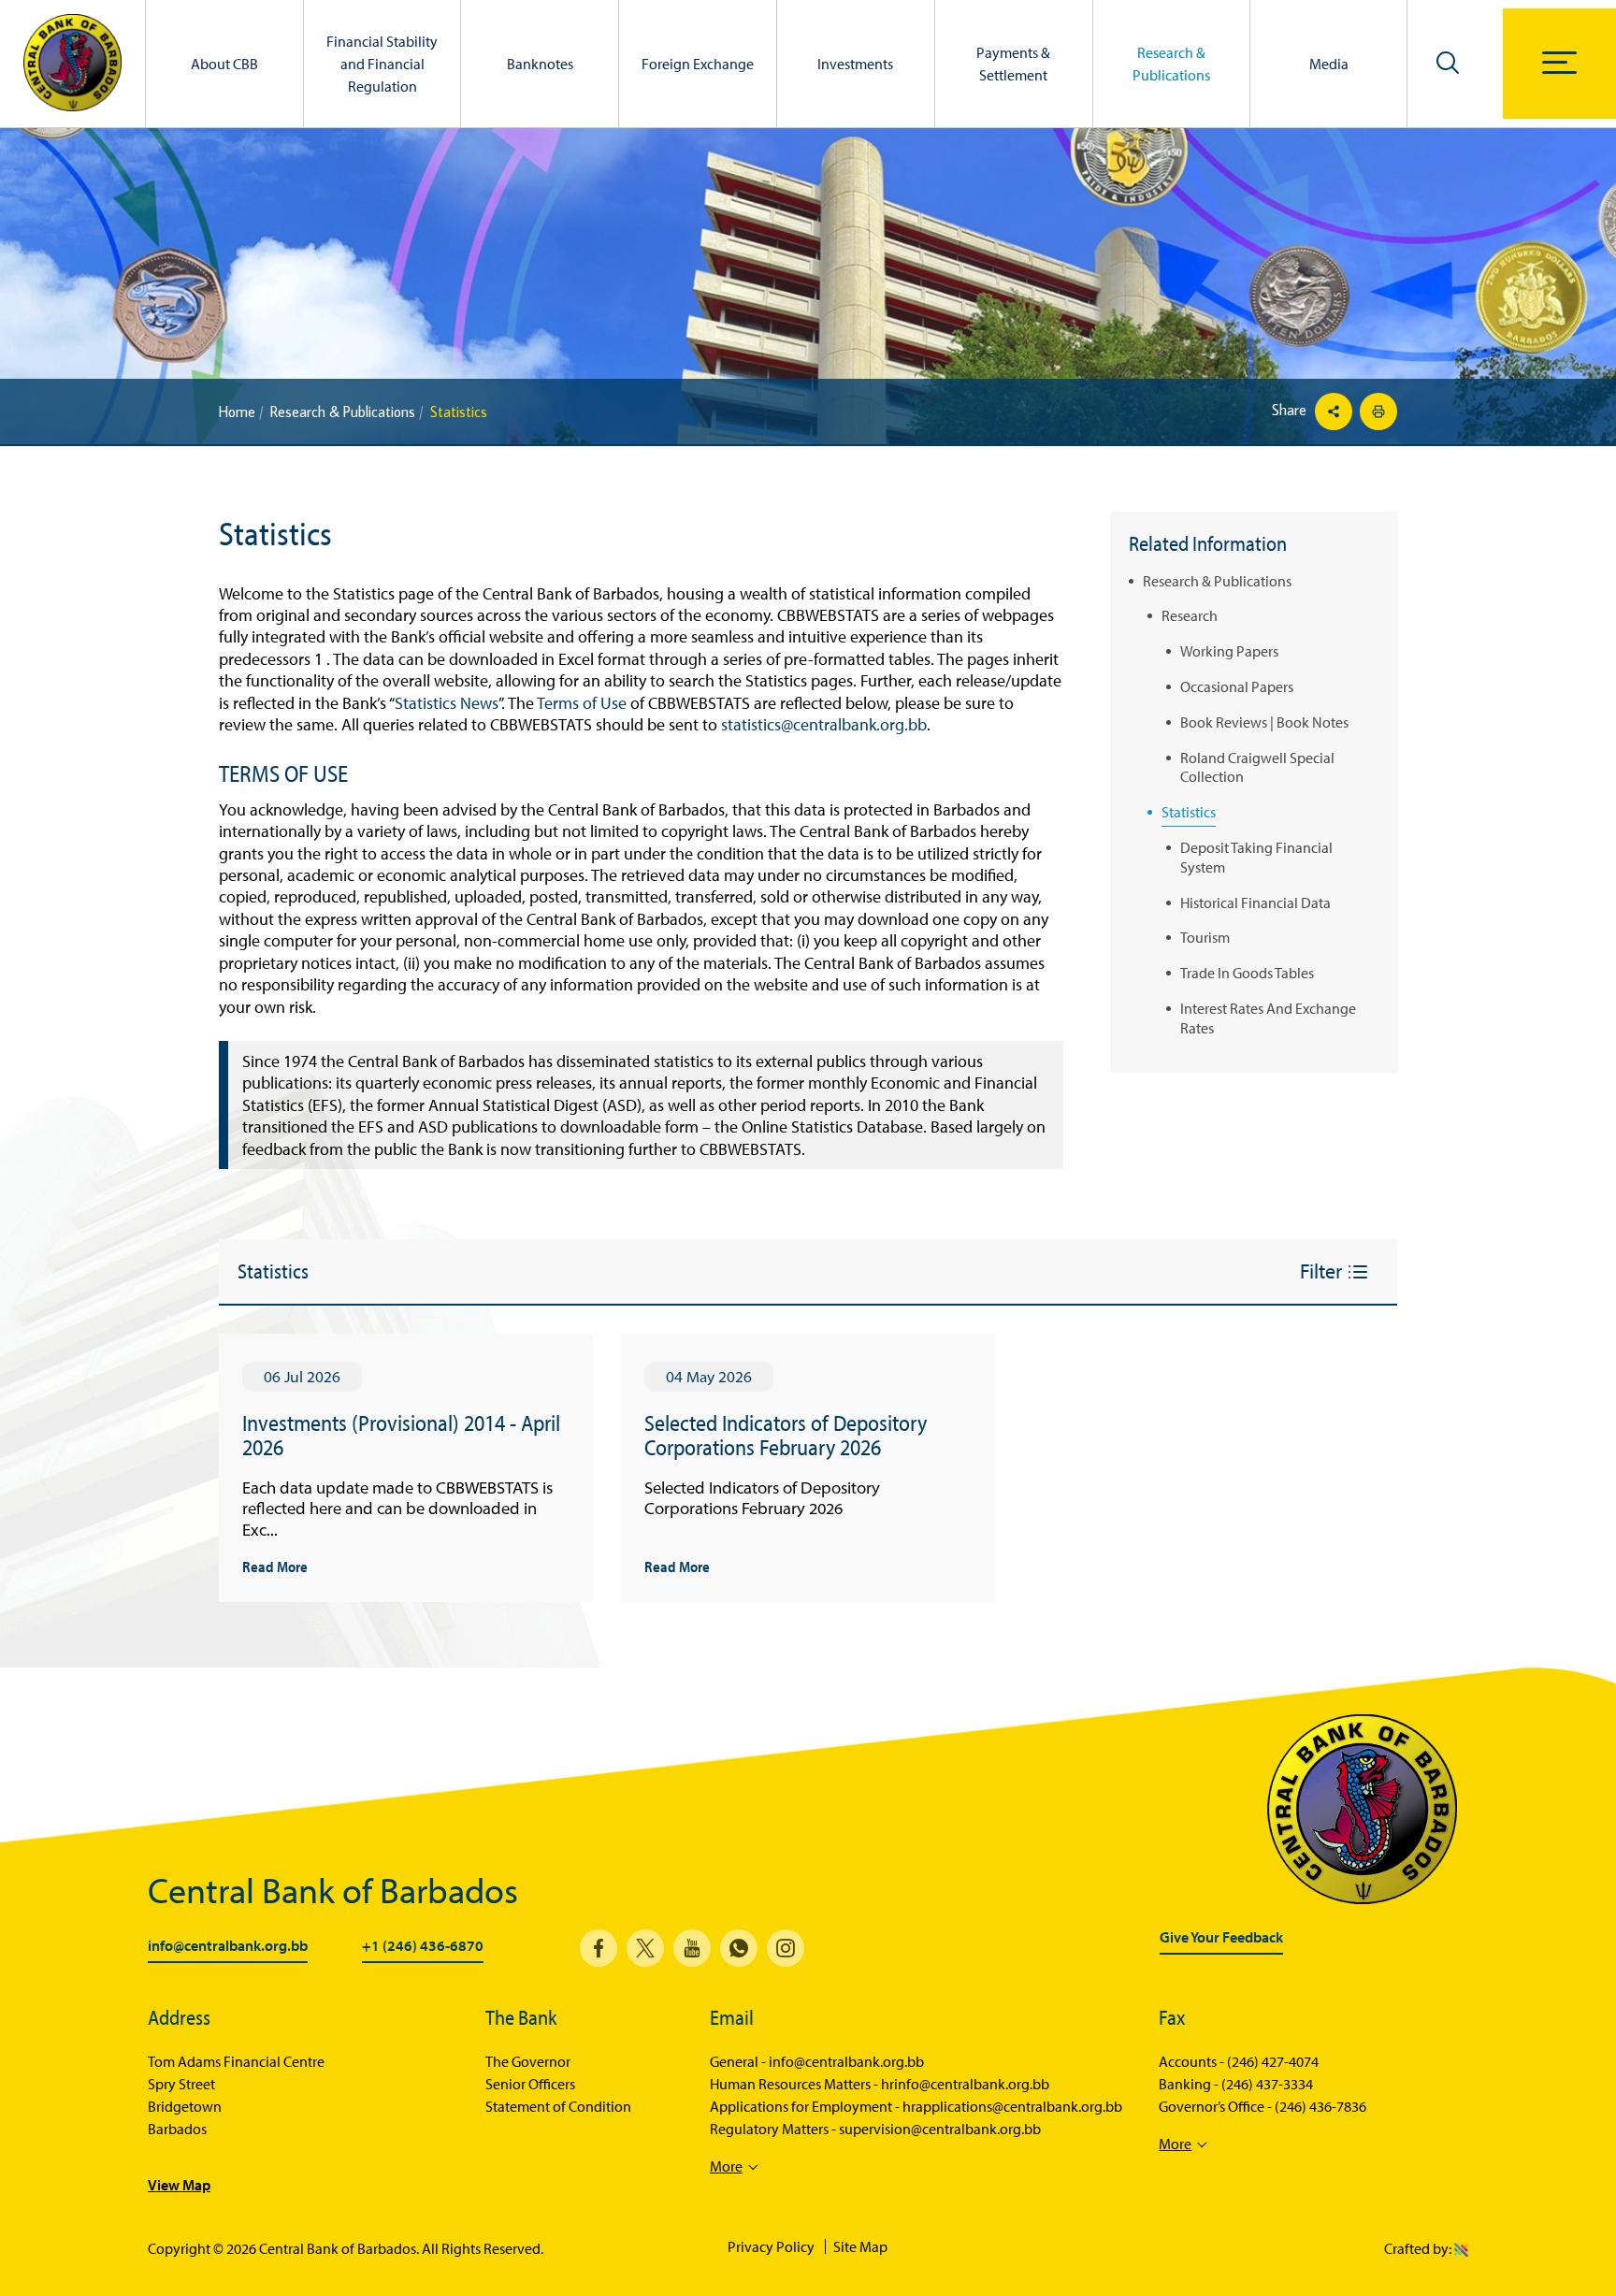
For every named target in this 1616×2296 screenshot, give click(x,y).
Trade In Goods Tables (1247, 973)
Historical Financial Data (1255, 903)
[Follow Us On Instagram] (786, 1948)
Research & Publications (1171, 64)
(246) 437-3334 (1267, 2084)
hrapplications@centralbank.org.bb (1012, 2106)
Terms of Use (582, 703)
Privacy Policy (771, 2246)
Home (237, 412)
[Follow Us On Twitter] (645, 1948)
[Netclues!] (1461, 2248)
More (726, 2166)
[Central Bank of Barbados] (72, 64)
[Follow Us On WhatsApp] (739, 1948)
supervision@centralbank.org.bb (940, 2129)
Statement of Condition (558, 2106)
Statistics (1189, 812)
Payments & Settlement (1013, 64)
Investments (855, 64)
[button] (1448, 62)
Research (1190, 615)
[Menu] (1559, 63)
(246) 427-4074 (1273, 2061)
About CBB (224, 64)
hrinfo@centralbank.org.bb (965, 2084)
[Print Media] (1376, 412)
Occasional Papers (1237, 686)
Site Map (860, 2246)
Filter (1323, 1271)
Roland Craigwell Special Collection (1257, 767)
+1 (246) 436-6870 (423, 1946)
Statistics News (447, 703)
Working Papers (1229, 651)
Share (1291, 410)
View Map (179, 2185)
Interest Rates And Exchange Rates (1268, 1018)
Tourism (1205, 937)
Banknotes (540, 64)
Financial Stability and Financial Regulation (382, 64)
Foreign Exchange (698, 64)
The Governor (528, 2061)
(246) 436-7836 (1320, 2106)
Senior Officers (530, 2084)
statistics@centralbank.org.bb (824, 724)
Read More (275, 1566)
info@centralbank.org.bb (228, 1946)
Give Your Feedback (1221, 1938)
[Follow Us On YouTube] (692, 1948)
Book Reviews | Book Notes (1264, 722)
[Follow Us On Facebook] (599, 1948)
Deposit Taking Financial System (1256, 857)
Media (1329, 64)
